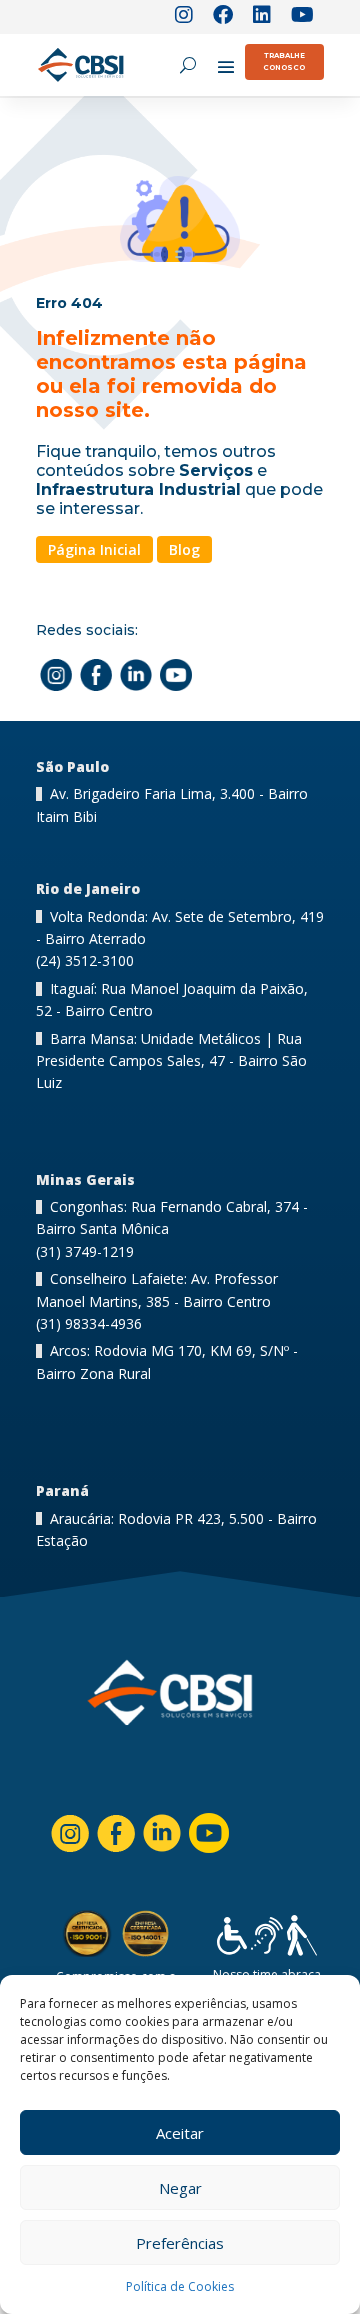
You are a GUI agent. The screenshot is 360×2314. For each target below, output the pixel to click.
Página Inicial (94, 549)
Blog (184, 549)
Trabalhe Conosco (284, 61)
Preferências (180, 2243)
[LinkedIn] (262, 17)
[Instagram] (184, 17)
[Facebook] (223, 17)
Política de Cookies (180, 2286)
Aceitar (180, 2133)
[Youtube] (302, 17)
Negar (180, 2188)
